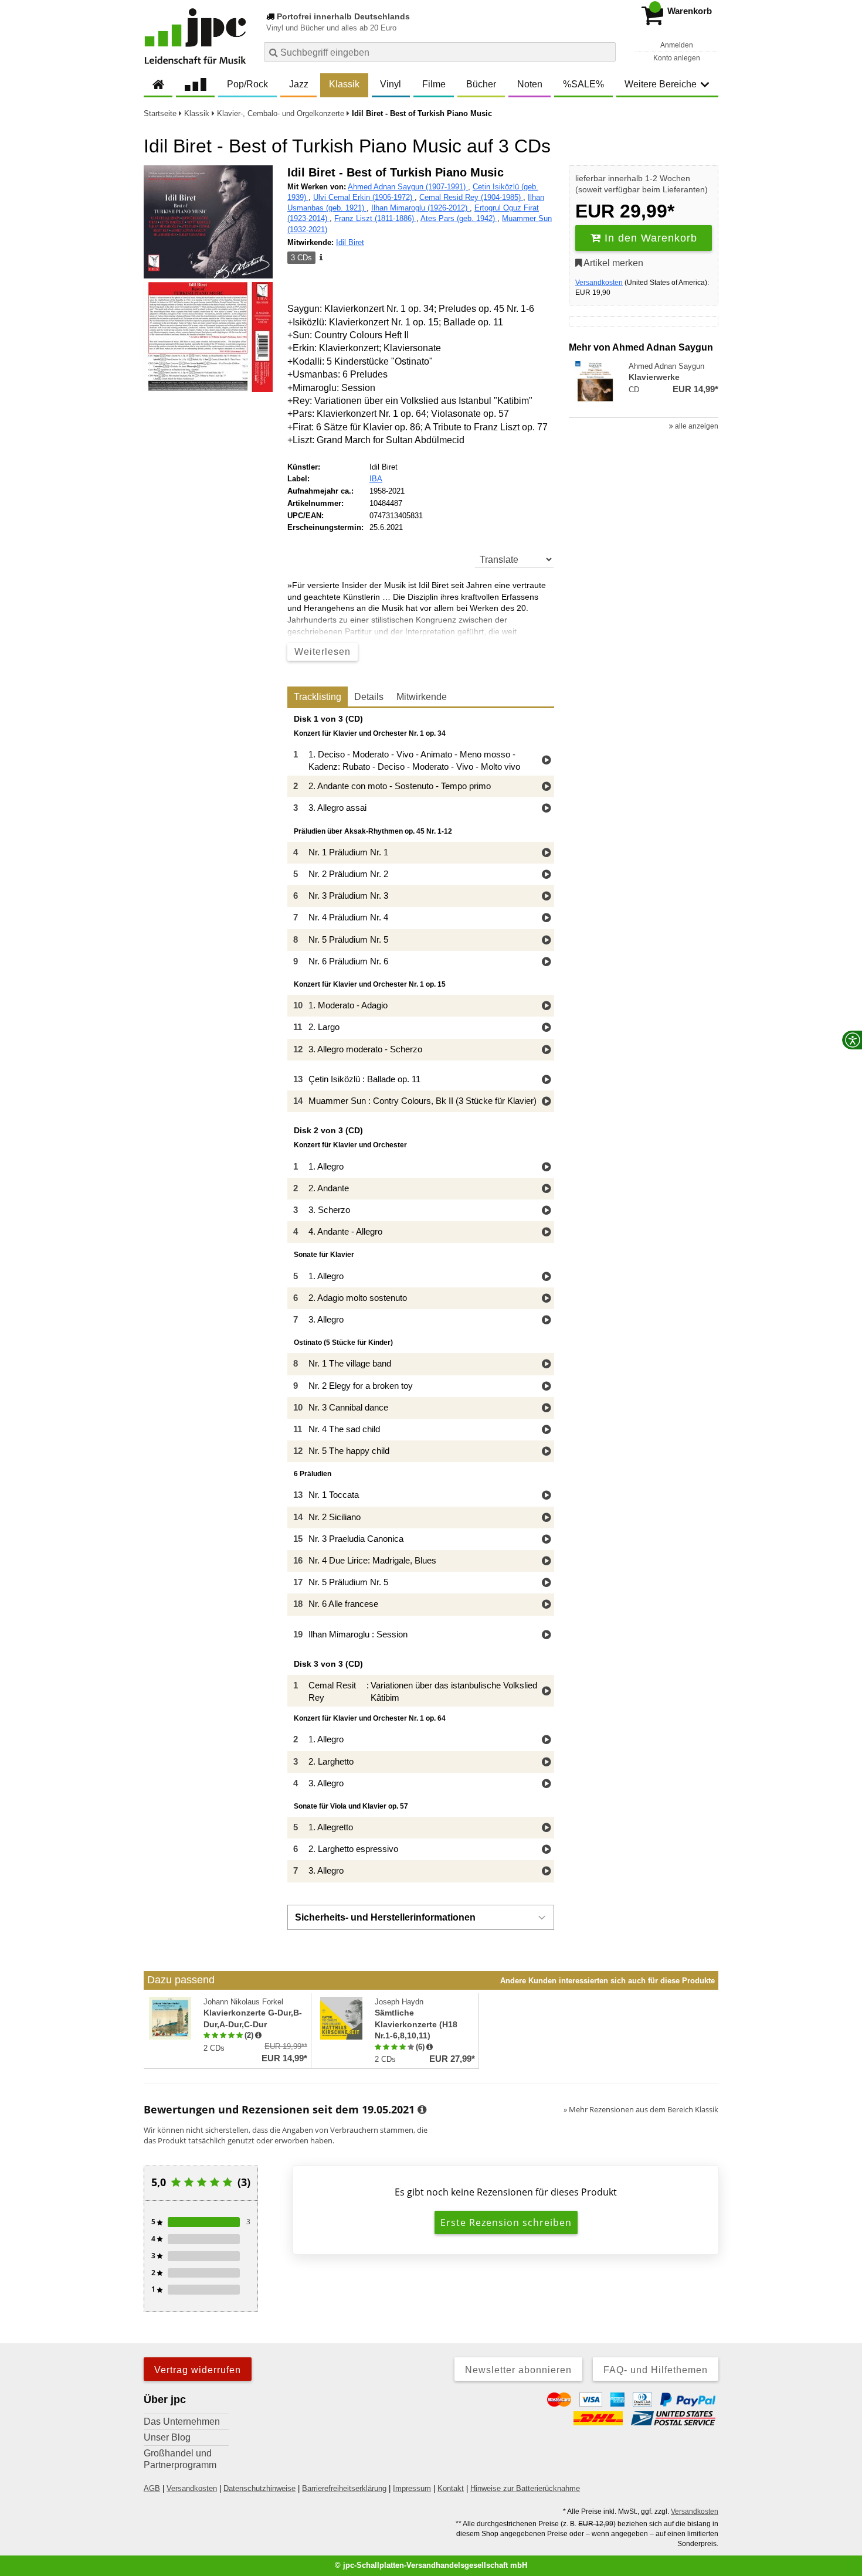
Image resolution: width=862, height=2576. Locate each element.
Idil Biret (350, 242)
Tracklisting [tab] (318, 697)
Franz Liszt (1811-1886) (375, 218)
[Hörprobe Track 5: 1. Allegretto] (546, 1828)
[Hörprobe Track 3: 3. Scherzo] (546, 1211)
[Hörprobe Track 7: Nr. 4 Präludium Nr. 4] (546, 918)
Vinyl (391, 84)
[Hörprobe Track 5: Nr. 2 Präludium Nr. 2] (546, 875)
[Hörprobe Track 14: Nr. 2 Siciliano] (546, 1518)
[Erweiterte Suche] (605, 52)
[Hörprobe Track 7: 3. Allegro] (546, 1321)
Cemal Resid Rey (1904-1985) (471, 197)
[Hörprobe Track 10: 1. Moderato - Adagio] (546, 1006)
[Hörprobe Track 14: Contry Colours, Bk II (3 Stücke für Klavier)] (546, 1102)
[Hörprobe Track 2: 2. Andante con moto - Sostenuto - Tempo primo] (546, 787)
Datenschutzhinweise (259, 2488)
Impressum (412, 2488)
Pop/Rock (247, 84)
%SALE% (583, 84)
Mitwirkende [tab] (422, 697)
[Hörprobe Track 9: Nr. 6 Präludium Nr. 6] (546, 962)
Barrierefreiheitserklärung (344, 2488)
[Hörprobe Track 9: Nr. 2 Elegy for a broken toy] (546, 1387)
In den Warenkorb (649, 238)
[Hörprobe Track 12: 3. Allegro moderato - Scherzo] (546, 1050)
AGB (152, 2488)
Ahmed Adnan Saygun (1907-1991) (408, 187)
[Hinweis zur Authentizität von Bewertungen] (258, 2035)
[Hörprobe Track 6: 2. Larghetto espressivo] (546, 1850)
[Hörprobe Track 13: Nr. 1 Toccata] (546, 1496)
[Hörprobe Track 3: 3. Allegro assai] (546, 809)
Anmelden (677, 45)
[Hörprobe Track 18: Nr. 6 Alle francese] (546, 1605)
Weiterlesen (323, 652)
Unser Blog (167, 2437)
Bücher (481, 84)
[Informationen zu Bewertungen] (422, 2110)
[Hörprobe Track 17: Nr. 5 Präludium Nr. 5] (546, 1583)
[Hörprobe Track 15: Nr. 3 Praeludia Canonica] (546, 1540)
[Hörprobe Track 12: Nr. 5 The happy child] (546, 1452)
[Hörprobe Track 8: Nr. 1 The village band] (546, 1365)
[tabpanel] (421, 1299)
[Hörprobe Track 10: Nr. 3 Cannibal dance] (546, 1408)
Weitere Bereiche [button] (661, 84)
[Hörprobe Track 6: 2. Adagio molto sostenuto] (546, 1299)
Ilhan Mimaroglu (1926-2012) (420, 208)
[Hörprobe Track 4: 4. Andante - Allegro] (546, 1233)
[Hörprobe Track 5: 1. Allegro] (546, 1277)
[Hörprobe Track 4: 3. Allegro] (546, 1784)
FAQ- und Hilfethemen (656, 2370)
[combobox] (440, 52)
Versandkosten (599, 283)
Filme (434, 84)
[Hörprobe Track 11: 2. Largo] (546, 1028)
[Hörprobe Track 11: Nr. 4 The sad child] (546, 1430)
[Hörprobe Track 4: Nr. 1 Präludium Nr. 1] (546, 853)
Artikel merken (612, 263)
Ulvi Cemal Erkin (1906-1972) (364, 197)
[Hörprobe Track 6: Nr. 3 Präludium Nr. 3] (546, 897)
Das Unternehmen (182, 2422)
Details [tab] (369, 697)
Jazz (299, 84)
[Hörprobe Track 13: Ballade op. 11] (546, 1080)
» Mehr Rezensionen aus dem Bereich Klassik (641, 2109)
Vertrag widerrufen (198, 2370)
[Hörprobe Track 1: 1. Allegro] (546, 1168)
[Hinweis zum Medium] (320, 258)
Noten (530, 84)
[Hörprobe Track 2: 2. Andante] (546, 1189)
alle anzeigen (696, 426)
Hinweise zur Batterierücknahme (525, 2488)
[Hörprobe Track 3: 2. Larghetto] (546, 1763)
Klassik (344, 84)
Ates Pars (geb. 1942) (459, 218)
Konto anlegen (677, 58)
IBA (376, 479)
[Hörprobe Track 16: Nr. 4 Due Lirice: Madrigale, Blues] (546, 1561)
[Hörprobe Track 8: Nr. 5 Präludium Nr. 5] (546, 941)
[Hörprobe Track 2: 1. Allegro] (546, 1740)
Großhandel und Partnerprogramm (180, 2459)
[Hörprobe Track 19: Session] (546, 1635)
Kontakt (451, 2488)
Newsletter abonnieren (518, 2370)
